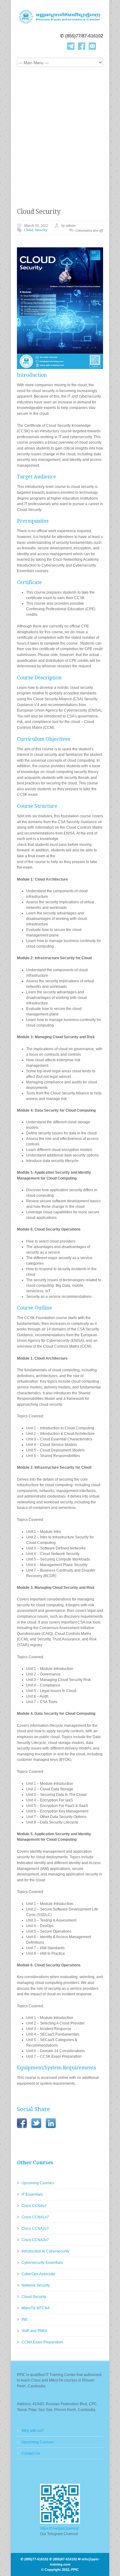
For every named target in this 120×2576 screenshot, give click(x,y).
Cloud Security (39, 212)
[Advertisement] (60, 133)
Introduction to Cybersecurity (45, 2251)
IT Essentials (32, 2194)
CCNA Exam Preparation (42, 2342)
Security (41, 230)
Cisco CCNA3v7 (35, 2240)
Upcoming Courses (38, 2183)
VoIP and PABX (34, 2331)
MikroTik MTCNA (36, 2308)
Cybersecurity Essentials (42, 2263)
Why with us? (33, 2431)
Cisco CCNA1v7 (35, 2217)
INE (25, 2319)
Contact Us (31, 2453)
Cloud (28, 230)
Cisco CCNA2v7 (35, 2228)
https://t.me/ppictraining (59, 2528)
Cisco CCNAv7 (34, 2206)
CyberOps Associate (38, 2274)
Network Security (36, 2285)
